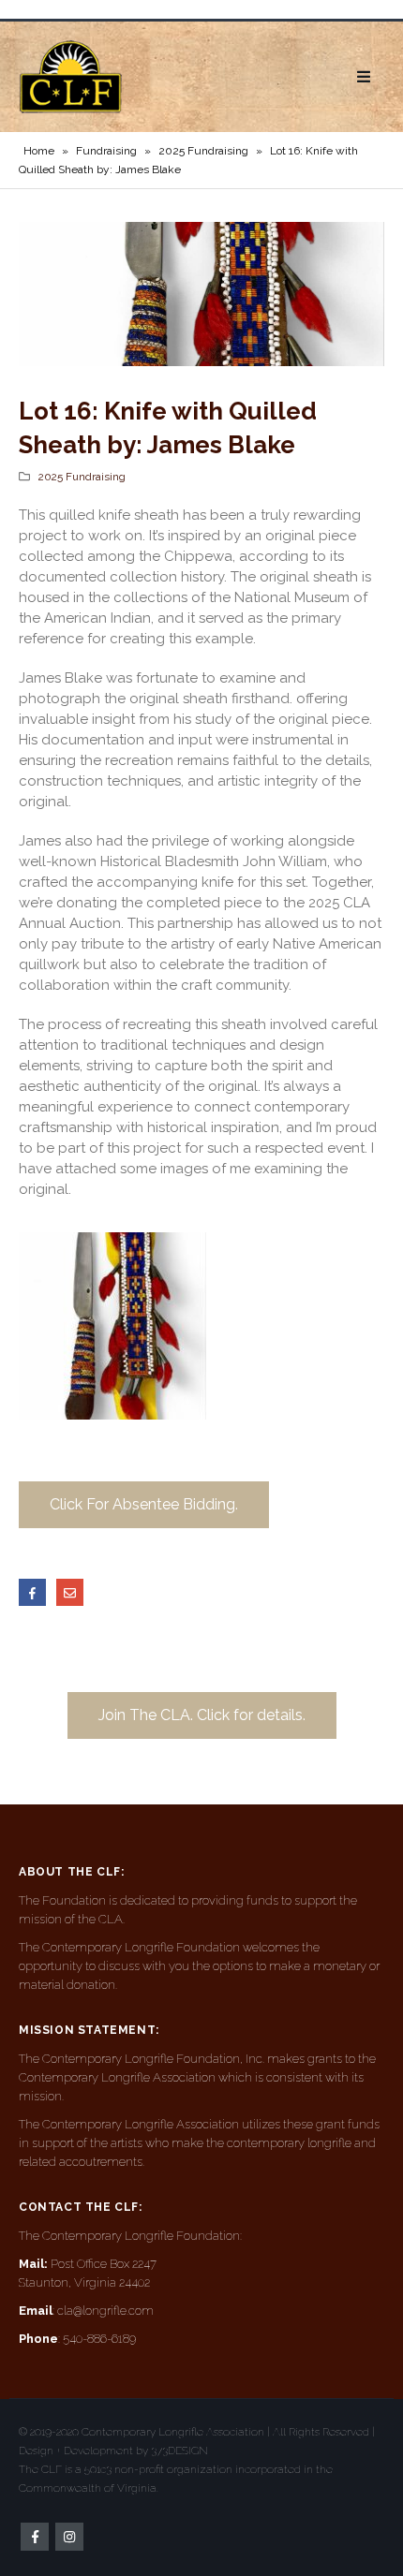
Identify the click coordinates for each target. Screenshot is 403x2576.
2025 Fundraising (203, 151)
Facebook (32, 1592)
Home (39, 151)
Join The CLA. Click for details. (202, 1715)
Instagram (69, 2537)
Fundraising (106, 151)
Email (70, 1592)
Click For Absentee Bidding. (144, 1504)
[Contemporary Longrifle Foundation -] (70, 77)
